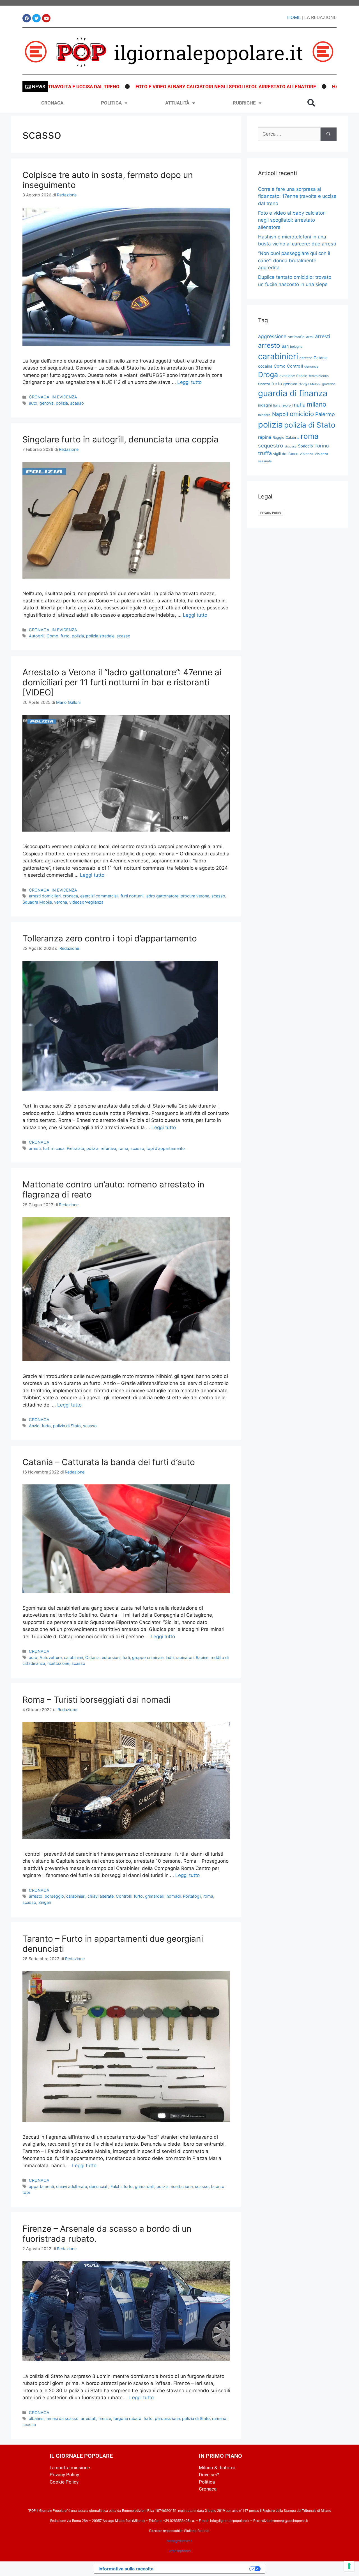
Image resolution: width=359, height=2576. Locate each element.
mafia (299, 405)
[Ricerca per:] (289, 134)
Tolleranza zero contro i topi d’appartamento (110, 938)
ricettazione (58, 1663)
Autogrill (37, 636)
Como (52, 636)
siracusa (290, 446)
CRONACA (52, 103)
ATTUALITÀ (177, 103)
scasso (77, 403)
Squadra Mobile (37, 902)
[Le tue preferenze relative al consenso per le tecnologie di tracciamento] (349, 2566)
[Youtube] (46, 18)
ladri (170, 1657)
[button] (311, 103)
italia (277, 406)
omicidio (302, 414)
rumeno (219, 2418)
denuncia (311, 366)
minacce (264, 415)
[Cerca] (329, 134)
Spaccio (305, 446)
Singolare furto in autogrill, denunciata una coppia (120, 439)
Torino (322, 446)
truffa (265, 453)
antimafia (296, 337)
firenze (105, 2418)
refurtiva (108, 1148)
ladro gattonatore (162, 896)
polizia (62, 403)
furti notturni (132, 896)
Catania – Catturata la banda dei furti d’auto (109, 1462)
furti (126, 1657)
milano (317, 404)
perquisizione (167, 2418)
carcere (306, 358)
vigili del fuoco (286, 454)
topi (26, 2192)
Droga (268, 375)
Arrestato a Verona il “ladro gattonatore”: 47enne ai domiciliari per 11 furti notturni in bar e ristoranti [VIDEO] (122, 682)
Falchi (116, 2186)
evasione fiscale (293, 376)
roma (123, 1148)
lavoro (286, 405)
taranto (218, 2186)
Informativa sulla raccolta (126, 2569)
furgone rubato (127, 2418)
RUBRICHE (244, 103)
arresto (36, 1896)
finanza (264, 384)
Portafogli (192, 1896)
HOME (294, 17)
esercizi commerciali (99, 896)
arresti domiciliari (45, 896)
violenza (307, 454)
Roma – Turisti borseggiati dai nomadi (96, 1700)
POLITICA (111, 103)
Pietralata (75, 1148)
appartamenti (41, 2186)
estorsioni (111, 1657)
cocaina (265, 366)
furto (65, 636)
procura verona (195, 896)
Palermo (325, 414)
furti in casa (54, 1148)
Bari (285, 346)
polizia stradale (100, 636)
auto (33, 403)
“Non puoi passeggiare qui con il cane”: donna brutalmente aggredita (294, 260)
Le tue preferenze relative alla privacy (204, 2569)
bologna (296, 347)
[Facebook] (27, 18)
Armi (310, 337)
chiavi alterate (101, 1896)
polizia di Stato (67, 1426)
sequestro (271, 445)
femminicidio (319, 376)
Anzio (34, 1426)
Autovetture (51, 1657)
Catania (92, 1657)
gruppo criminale (148, 1657)
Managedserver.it (179, 2541)
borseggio (54, 1896)
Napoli (280, 414)
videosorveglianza (86, 902)
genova (47, 403)
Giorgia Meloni (310, 384)
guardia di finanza (293, 393)
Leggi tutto (189, 382)
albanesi (37, 2418)
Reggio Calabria (286, 438)
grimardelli (155, 1896)
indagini (265, 405)
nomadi (174, 1896)
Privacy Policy (271, 513)
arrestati (88, 2418)
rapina (265, 437)
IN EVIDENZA (64, 397)
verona (61, 902)
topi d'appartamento (166, 1148)
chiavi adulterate (72, 2186)
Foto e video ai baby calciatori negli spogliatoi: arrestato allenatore (146, 87)
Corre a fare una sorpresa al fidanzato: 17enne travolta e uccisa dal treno (297, 196)
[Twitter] (36, 18)
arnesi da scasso (63, 2418)
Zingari (45, 1902)
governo (329, 384)
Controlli (124, 1896)
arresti (35, 1148)
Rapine (202, 1657)
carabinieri (73, 1657)
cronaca (70, 896)
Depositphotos (180, 2551)
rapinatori (185, 1657)
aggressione (272, 336)
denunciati (99, 2186)
